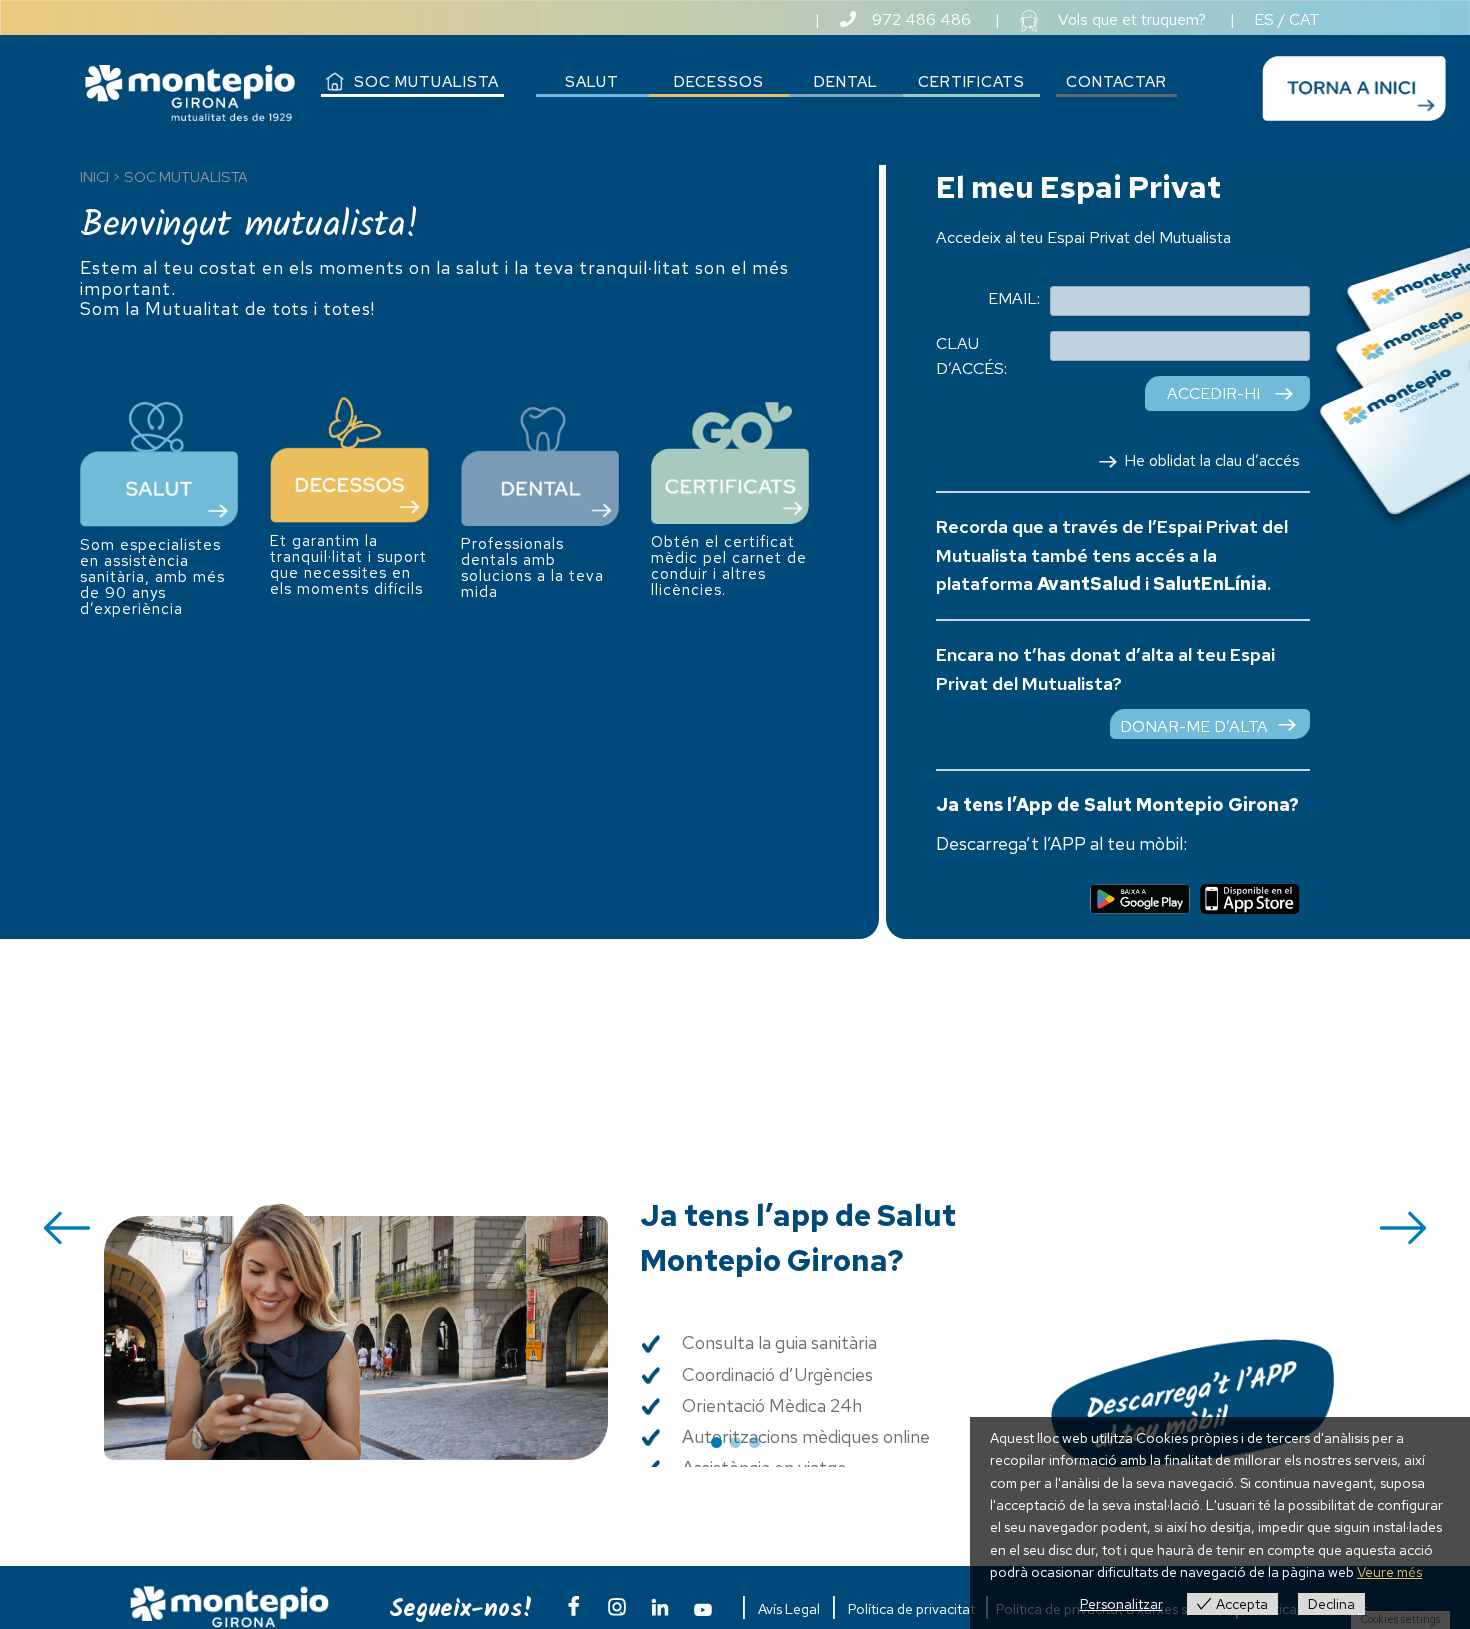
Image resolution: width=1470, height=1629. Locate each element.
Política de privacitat (911, 1609)
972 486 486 (921, 19)
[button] (716, 1442)
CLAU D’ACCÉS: (971, 356)
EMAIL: (1014, 298)
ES (1264, 19)
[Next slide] (1403, 1228)
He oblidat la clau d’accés (1212, 460)
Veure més (1389, 1572)
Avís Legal (789, 1609)
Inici (94, 176)
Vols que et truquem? (1132, 19)
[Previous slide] (67, 1228)
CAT (1304, 19)
